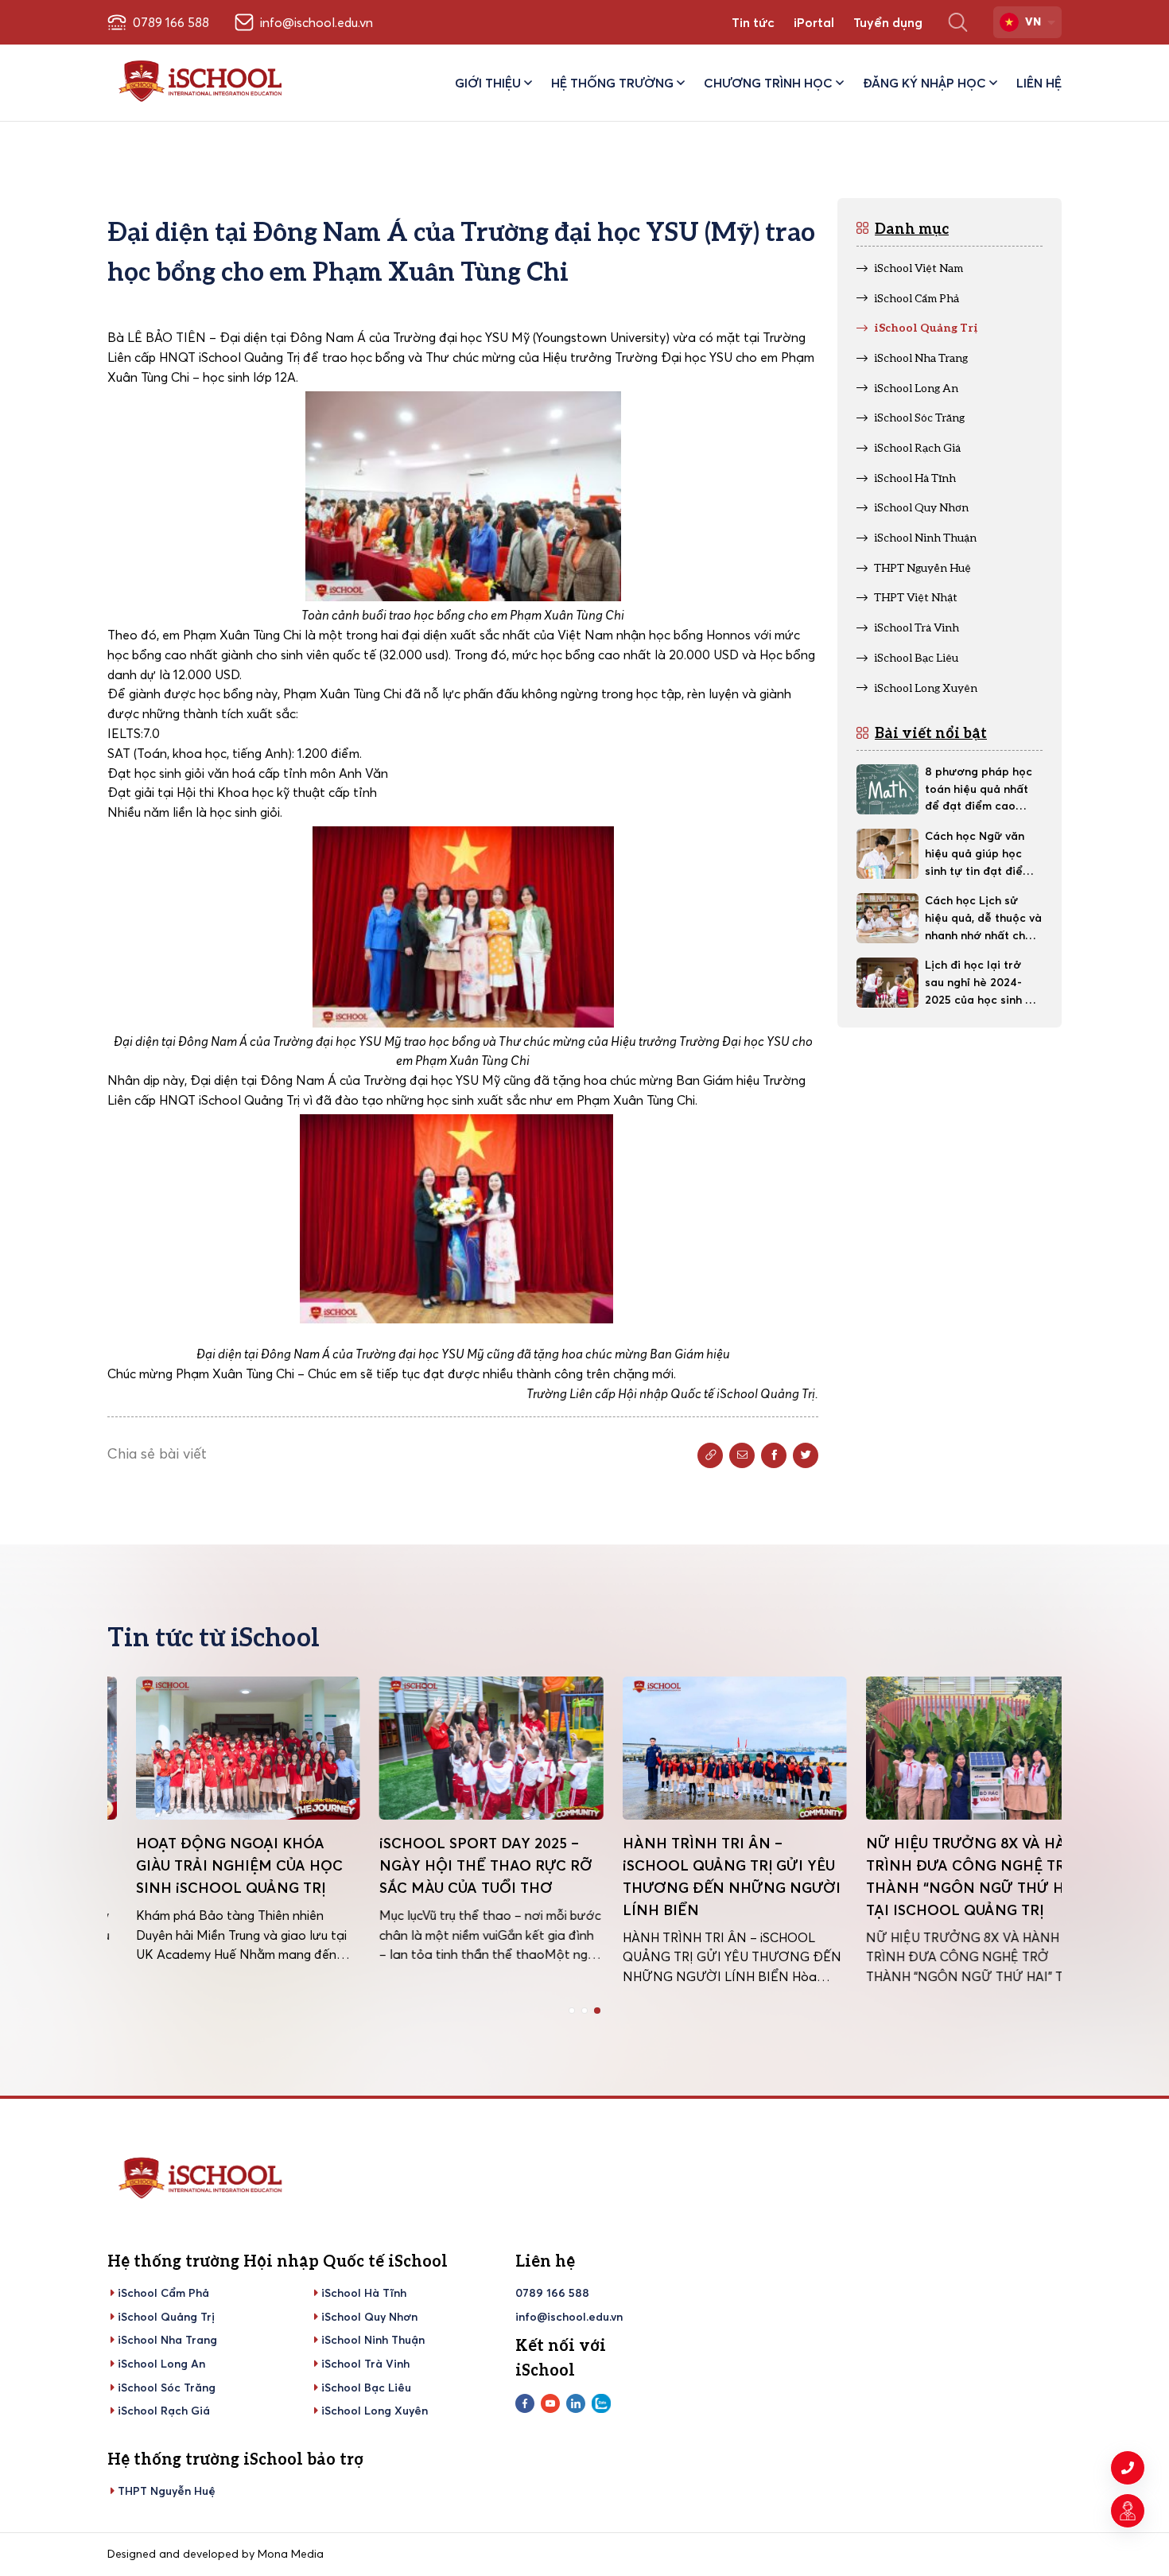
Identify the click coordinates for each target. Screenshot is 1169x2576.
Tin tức (753, 22)
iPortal (814, 22)
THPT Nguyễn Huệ (167, 2491)
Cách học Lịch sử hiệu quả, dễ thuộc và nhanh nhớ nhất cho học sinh (983, 919)
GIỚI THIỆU (488, 83)
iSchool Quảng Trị (166, 2317)
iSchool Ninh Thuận (373, 2340)
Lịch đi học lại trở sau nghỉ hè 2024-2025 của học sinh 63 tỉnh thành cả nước (982, 983)
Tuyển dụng (888, 22)
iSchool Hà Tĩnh (364, 2293)
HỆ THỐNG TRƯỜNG (612, 83)
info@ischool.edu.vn (569, 2317)
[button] (572, 2011)
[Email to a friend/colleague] (742, 1455)
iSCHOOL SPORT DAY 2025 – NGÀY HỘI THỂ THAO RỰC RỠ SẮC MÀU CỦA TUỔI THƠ (457, 1865)
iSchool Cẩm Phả (163, 2293)
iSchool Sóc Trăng (167, 2388)
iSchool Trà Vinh (365, 2364)
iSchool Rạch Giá (164, 2411)
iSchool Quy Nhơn (369, 2317)
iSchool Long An (161, 2364)
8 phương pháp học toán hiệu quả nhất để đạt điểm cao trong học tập (979, 790)
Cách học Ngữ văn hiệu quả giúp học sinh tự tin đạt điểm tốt (979, 854)
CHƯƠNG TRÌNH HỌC (768, 83)
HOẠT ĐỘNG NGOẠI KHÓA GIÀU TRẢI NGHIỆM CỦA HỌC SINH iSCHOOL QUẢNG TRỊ (211, 1865)
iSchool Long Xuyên (375, 2411)
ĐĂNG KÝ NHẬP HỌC (924, 83)
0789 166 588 (552, 2293)
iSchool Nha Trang (167, 2340)
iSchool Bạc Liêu (366, 2388)
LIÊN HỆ (1039, 83)
